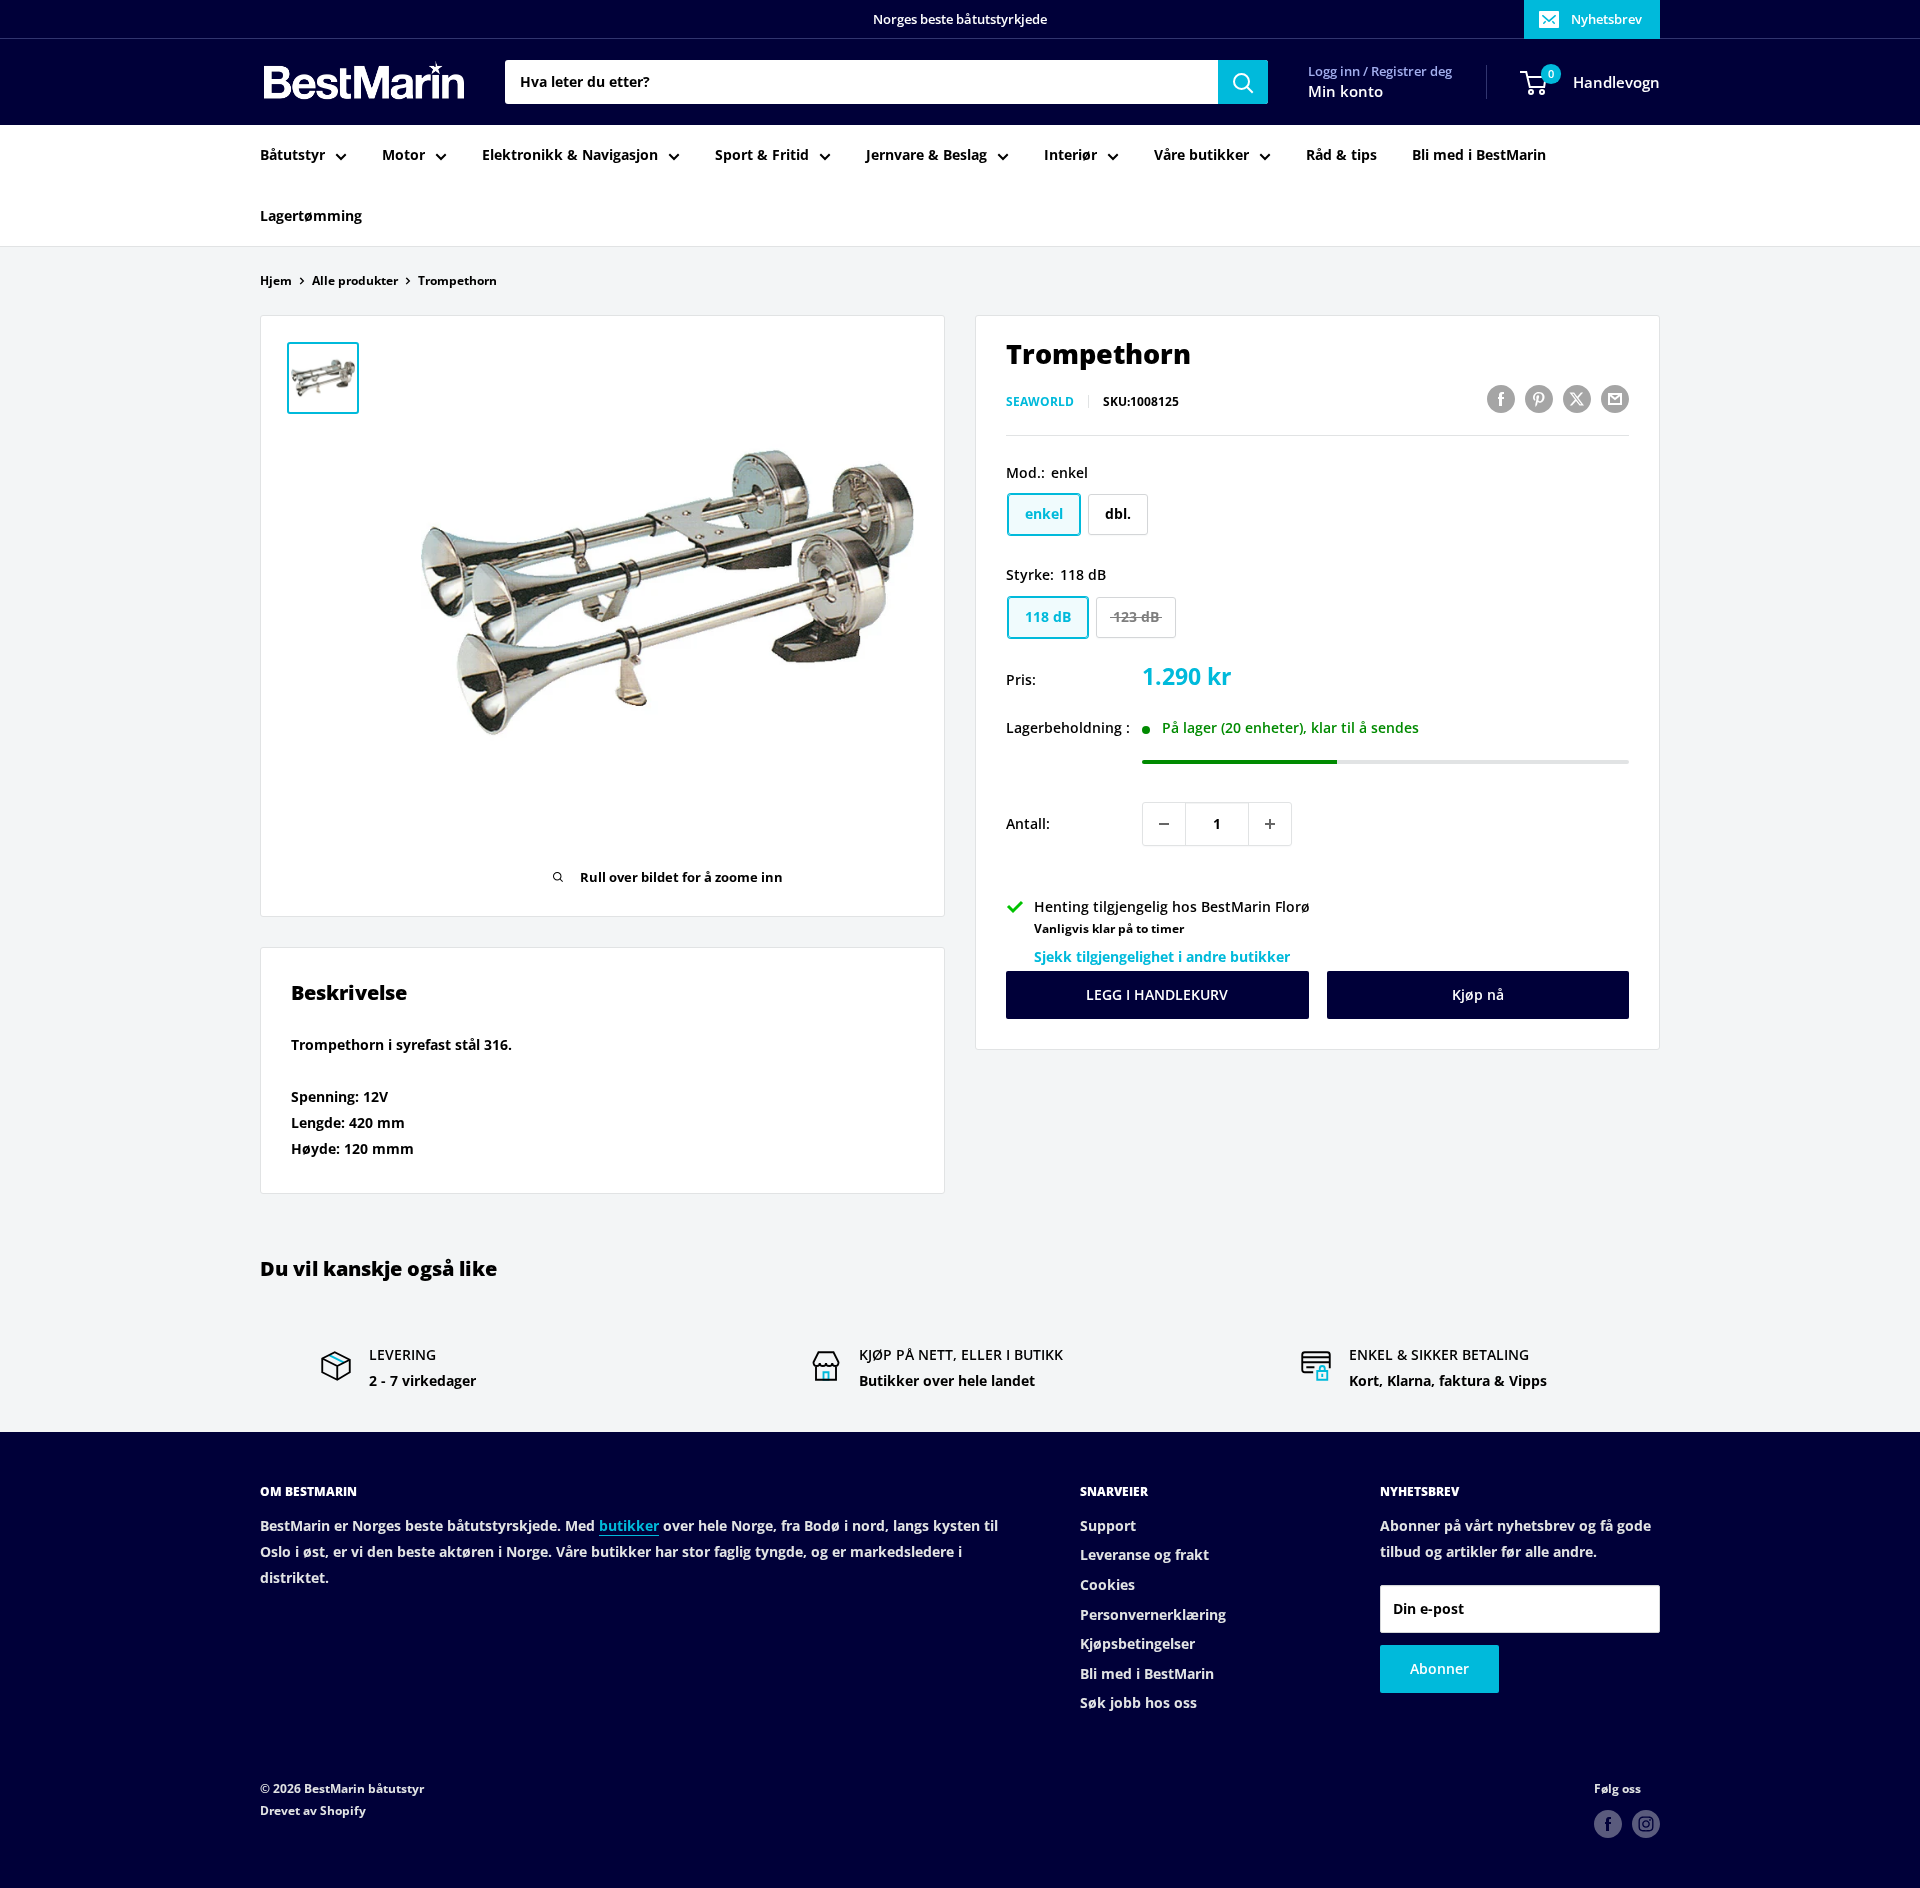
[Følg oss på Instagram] (1646, 1824)
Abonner (1439, 1668)
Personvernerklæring (1153, 1614)
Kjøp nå (1478, 994)
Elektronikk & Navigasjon (570, 155)
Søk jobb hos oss (1138, 1702)
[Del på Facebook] (1501, 399)
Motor (403, 155)
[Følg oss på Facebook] (1608, 1824)
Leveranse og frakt (1144, 1554)
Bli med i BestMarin (1479, 155)
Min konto (1345, 92)
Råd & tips (1341, 155)
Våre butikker (1201, 155)
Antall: (1028, 823)
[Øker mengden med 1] (1270, 824)
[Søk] (1243, 82)
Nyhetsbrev (1606, 19)
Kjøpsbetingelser (1137, 1643)
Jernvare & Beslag (926, 155)
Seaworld (1040, 401)
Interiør (1070, 155)
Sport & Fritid (762, 155)
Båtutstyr (292, 155)
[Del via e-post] (1615, 399)
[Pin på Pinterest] (1539, 399)
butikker (629, 1525)
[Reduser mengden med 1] (1164, 824)
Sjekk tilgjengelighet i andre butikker (1162, 957)
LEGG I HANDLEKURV (1157, 994)
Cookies (1107, 1584)
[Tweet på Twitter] (1577, 399)
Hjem (276, 280)
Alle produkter (355, 280)
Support (1108, 1525)
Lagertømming (311, 215)
